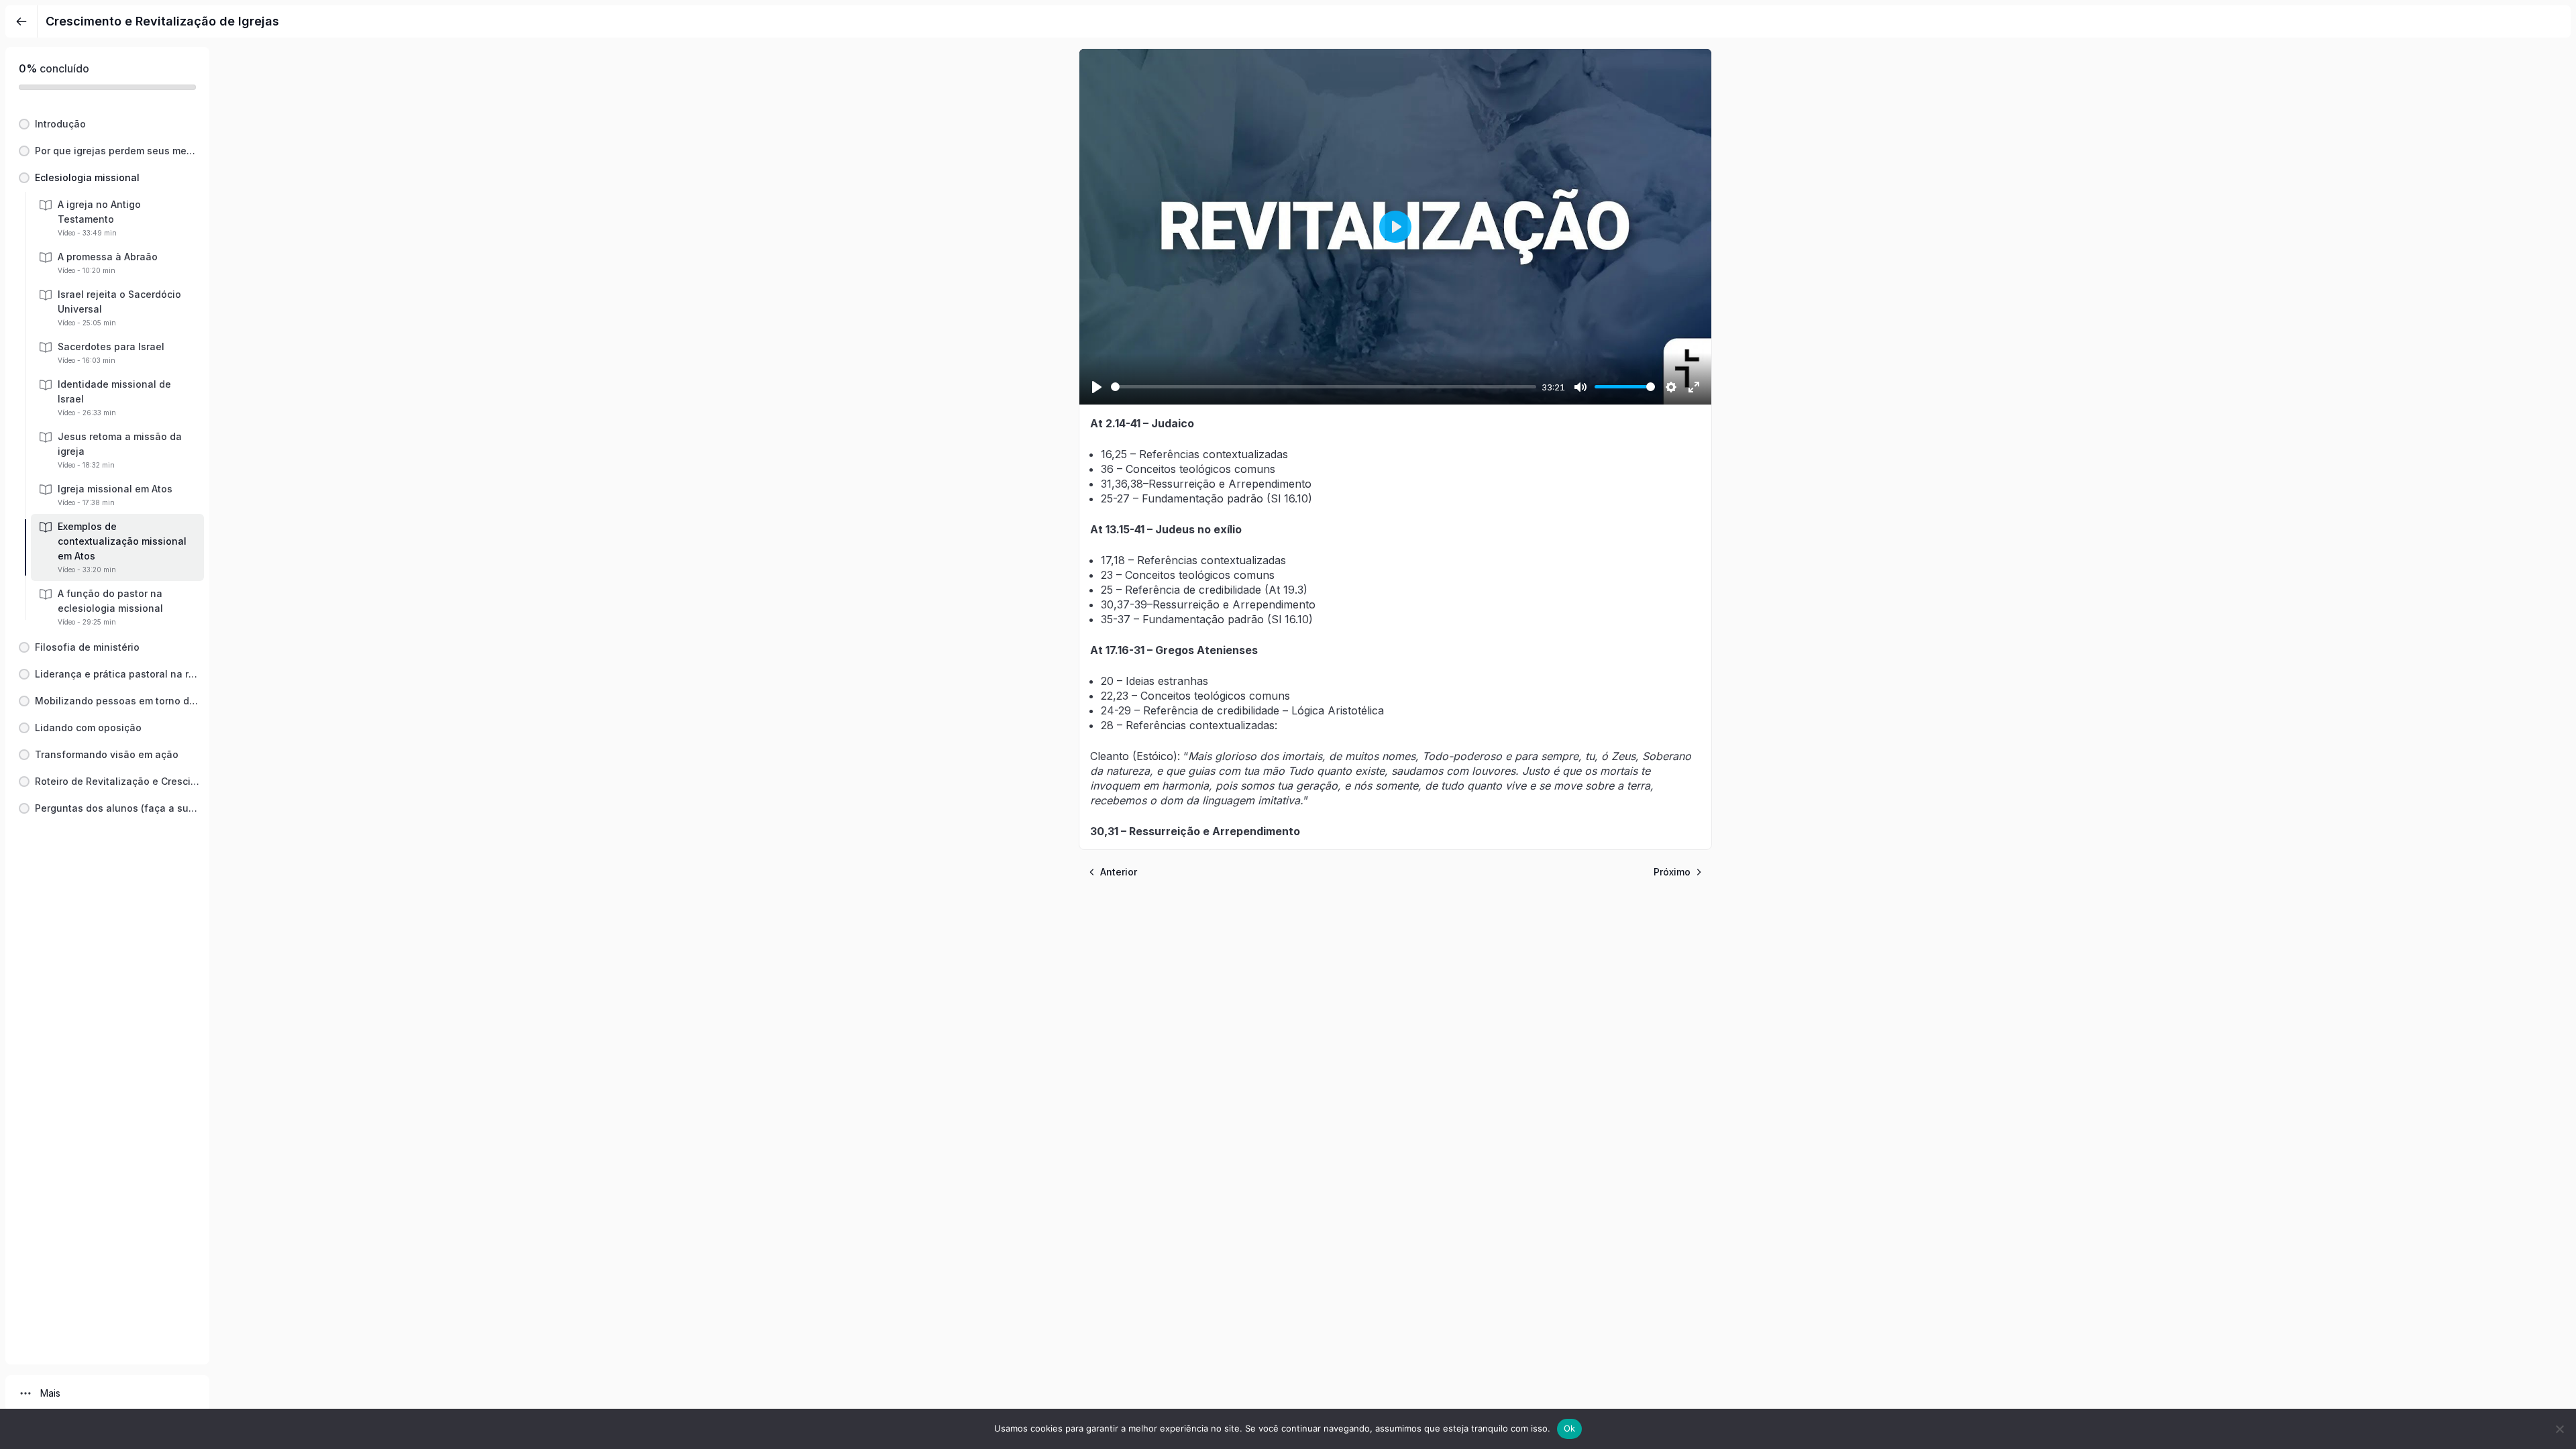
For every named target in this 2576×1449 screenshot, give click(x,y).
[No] (2559, 1429)
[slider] (1324, 387)
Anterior (1119, 872)
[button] (107, 124)
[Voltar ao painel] (21, 21)
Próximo (1672, 872)
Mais (50, 1393)
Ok (1570, 1428)
